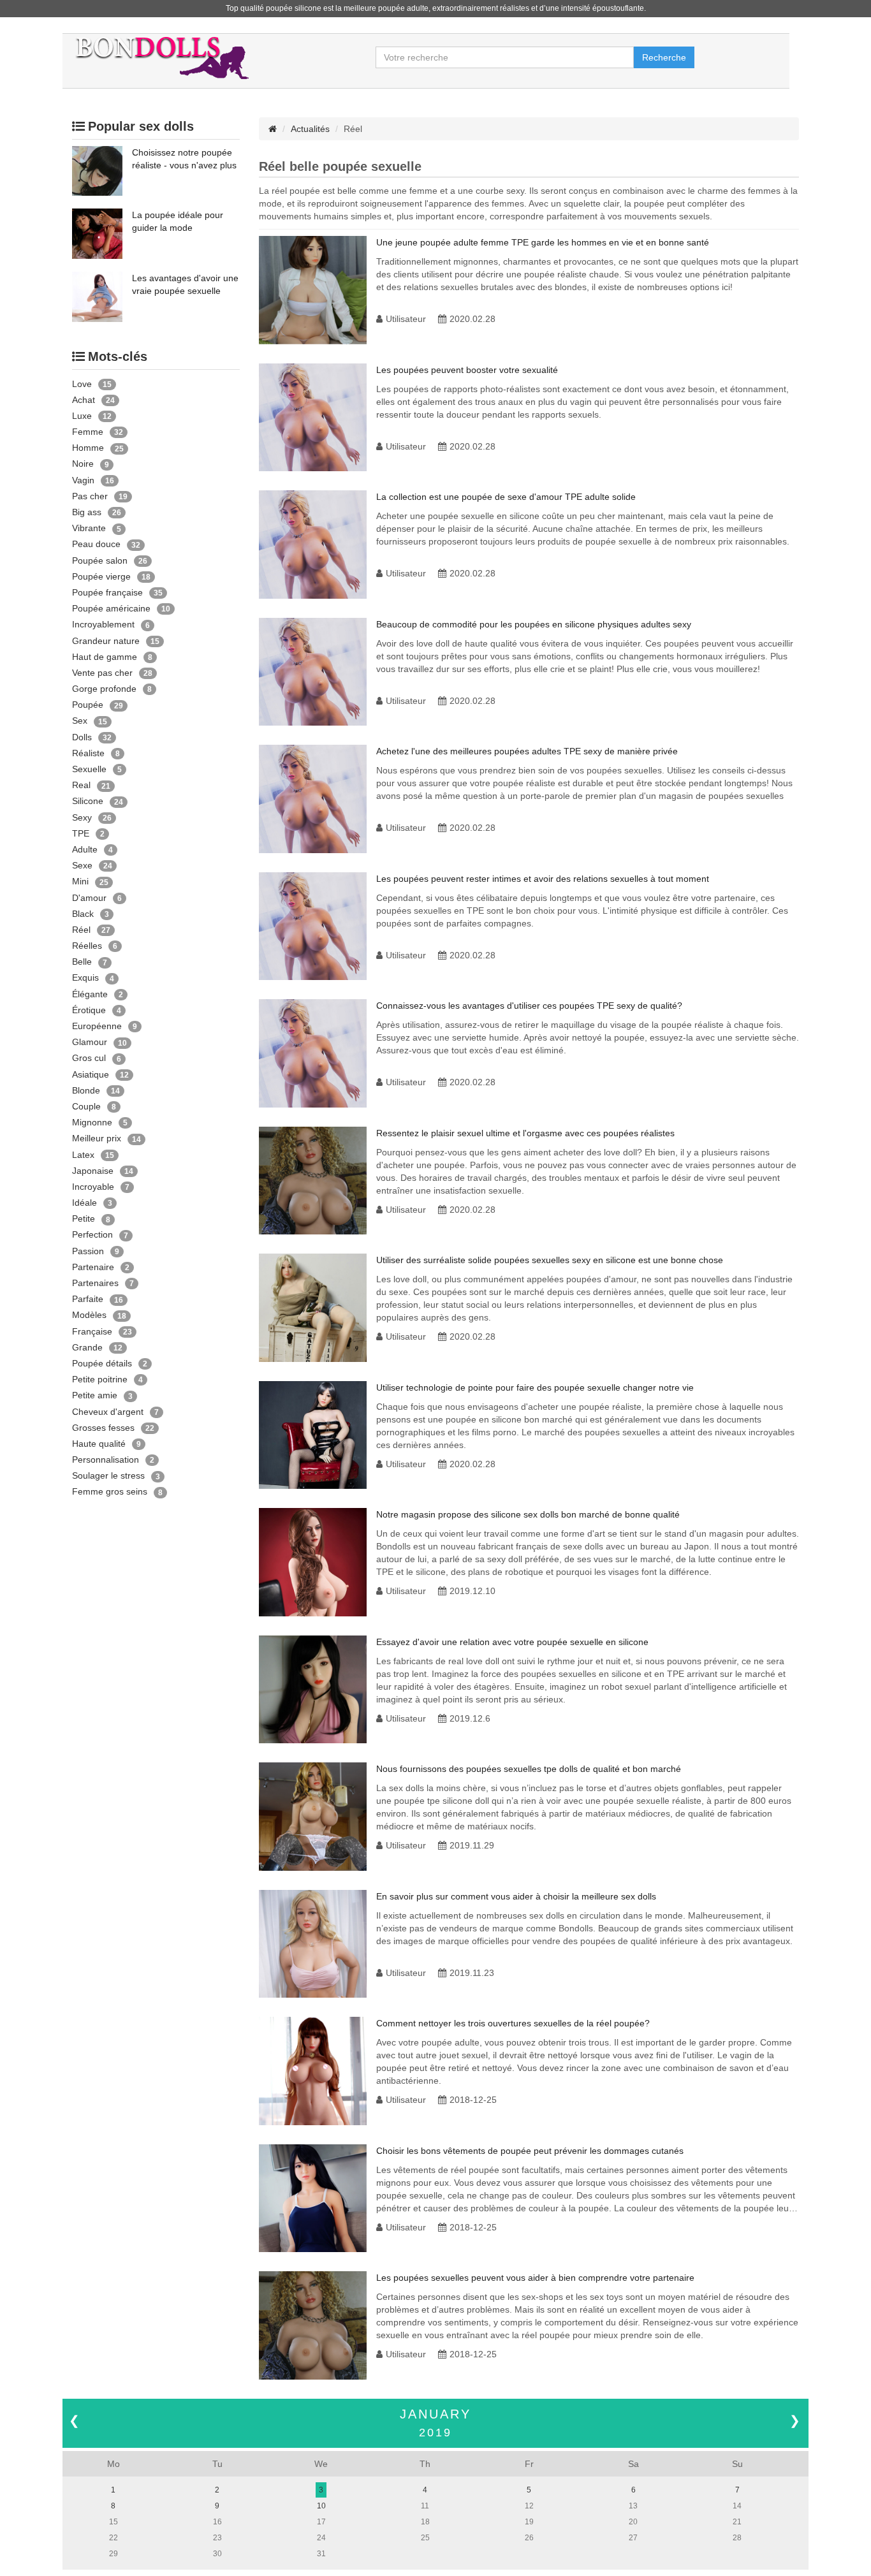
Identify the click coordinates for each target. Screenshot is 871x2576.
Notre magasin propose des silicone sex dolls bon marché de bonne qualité (528, 1514)
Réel (81, 930)
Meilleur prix (97, 1138)
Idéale (84, 1203)
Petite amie (95, 1395)
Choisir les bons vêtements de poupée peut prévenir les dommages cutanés (530, 2151)
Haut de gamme (105, 657)
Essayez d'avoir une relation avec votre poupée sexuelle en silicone (512, 1642)
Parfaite (88, 1299)
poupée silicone (294, 8)
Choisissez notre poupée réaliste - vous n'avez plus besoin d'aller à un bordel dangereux (184, 159)
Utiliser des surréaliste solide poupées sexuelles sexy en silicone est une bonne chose (550, 1260)
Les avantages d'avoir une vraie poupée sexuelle (185, 284)
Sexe (82, 865)
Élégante (90, 994)
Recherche (664, 57)
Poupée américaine (111, 608)
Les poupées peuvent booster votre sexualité (467, 370)
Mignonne (92, 1122)
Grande (87, 1347)
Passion (88, 1251)
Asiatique (91, 1074)
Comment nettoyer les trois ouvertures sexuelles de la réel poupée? (513, 2023)
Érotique (89, 1010)
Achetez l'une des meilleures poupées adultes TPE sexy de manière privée (527, 751)
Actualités (310, 129)
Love (82, 384)
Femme (88, 432)
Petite (84, 1218)
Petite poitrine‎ (100, 1379)
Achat (84, 400)
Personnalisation (106, 1460)
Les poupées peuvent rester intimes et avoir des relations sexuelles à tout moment (543, 879)
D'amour (89, 898)
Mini (80, 881)
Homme (88, 448)
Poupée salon (100, 560)
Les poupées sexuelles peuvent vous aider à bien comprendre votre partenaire (535, 2278)
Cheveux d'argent (108, 1412)
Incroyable (93, 1187)
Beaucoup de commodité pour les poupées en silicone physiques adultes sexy (534, 624)
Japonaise (93, 1171)
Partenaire (93, 1267)
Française (92, 1331)
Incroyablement (103, 624)
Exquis (85, 977)
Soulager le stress (108, 1475)
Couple (86, 1106)
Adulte (85, 849)
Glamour (90, 1042)
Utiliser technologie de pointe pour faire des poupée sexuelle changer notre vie (535, 1387)
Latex (83, 1155)
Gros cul (89, 1058)
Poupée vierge (101, 576)
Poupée (88, 705)
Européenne (97, 1026)
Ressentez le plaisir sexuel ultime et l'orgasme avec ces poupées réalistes (525, 1133)
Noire (83, 464)
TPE (81, 833)
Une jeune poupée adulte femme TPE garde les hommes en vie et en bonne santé (543, 242)
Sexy (82, 817)
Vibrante (89, 528)
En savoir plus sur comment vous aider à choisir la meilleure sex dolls (516, 1896)
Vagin (83, 480)
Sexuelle (89, 769)
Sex (80, 721)
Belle (82, 962)
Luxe (82, 416)
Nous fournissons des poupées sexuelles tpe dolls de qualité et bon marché (529, 1769)
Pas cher (90, 496)
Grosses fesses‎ (103, 1428)
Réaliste (88, 753)
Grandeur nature (106, 641)
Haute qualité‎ (99, 1444)
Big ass (87, 512)
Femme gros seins (110, 1491)
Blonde (86, 1090)
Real (81, 785)
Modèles (89, 1315)
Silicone (88, 801)
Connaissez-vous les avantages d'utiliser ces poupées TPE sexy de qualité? (529, 1006)
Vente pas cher (102, 673)
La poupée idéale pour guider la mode (178, 221)
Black (83, 914)
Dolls (82, 737)
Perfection (92, 1234)
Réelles (87, 946)
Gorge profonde (104, 689)
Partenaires (95, 1283)
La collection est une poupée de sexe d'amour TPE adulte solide (506, 497)
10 (321, 2506)
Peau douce (96, 544)
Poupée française (107, 592)
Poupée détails (102, 1363)
